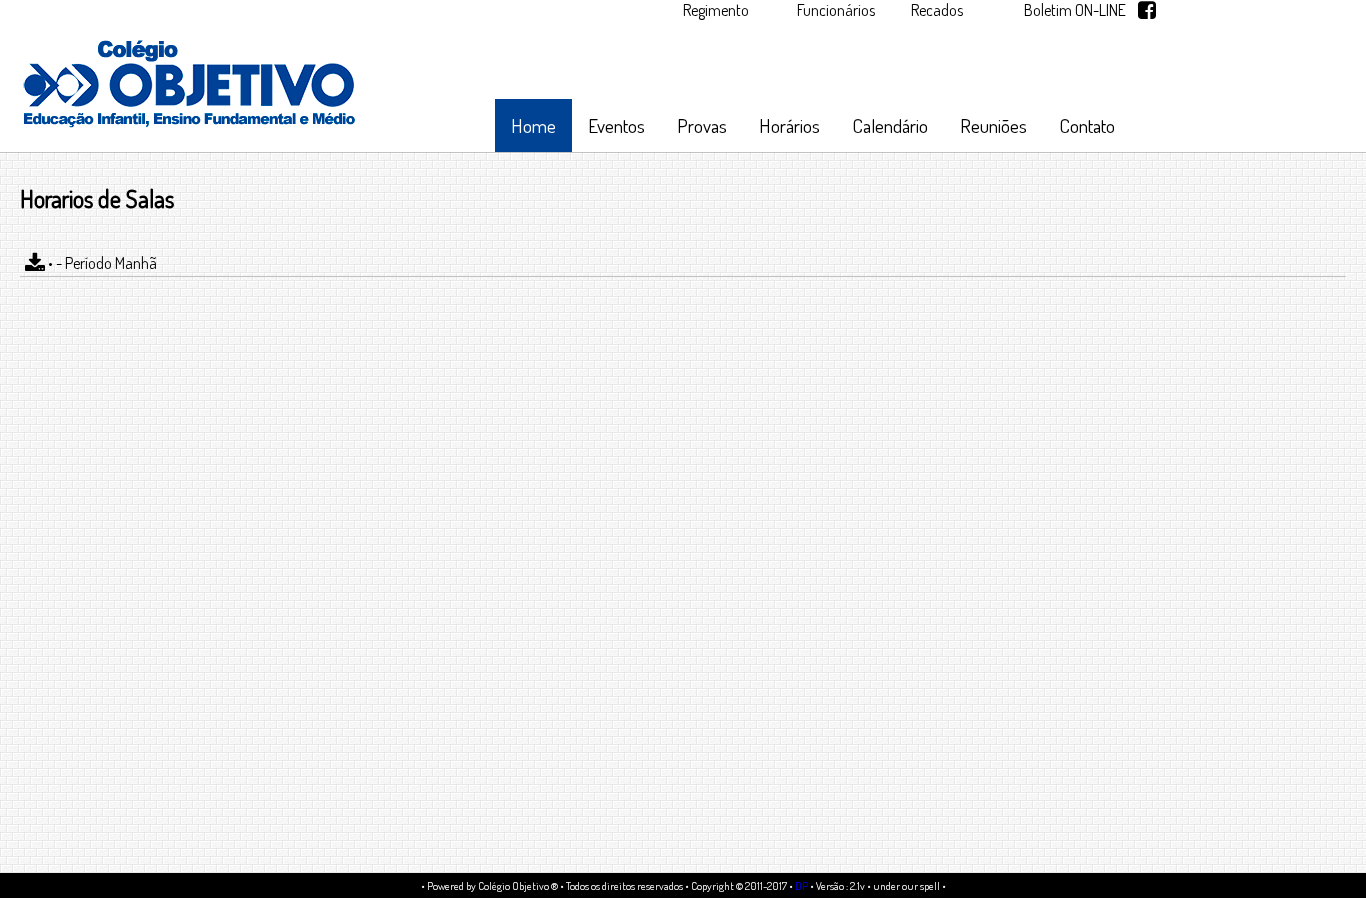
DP (801, 885)
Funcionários (836, 10)
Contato (1087, 125)
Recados (937, 10)
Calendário (890, 125)
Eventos (616, 125)
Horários (789, 125)
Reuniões (993, 125)
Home (533, 125)
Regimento (716, 10)
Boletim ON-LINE (1075, 10)
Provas (702, 125)
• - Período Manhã (101, 263)
